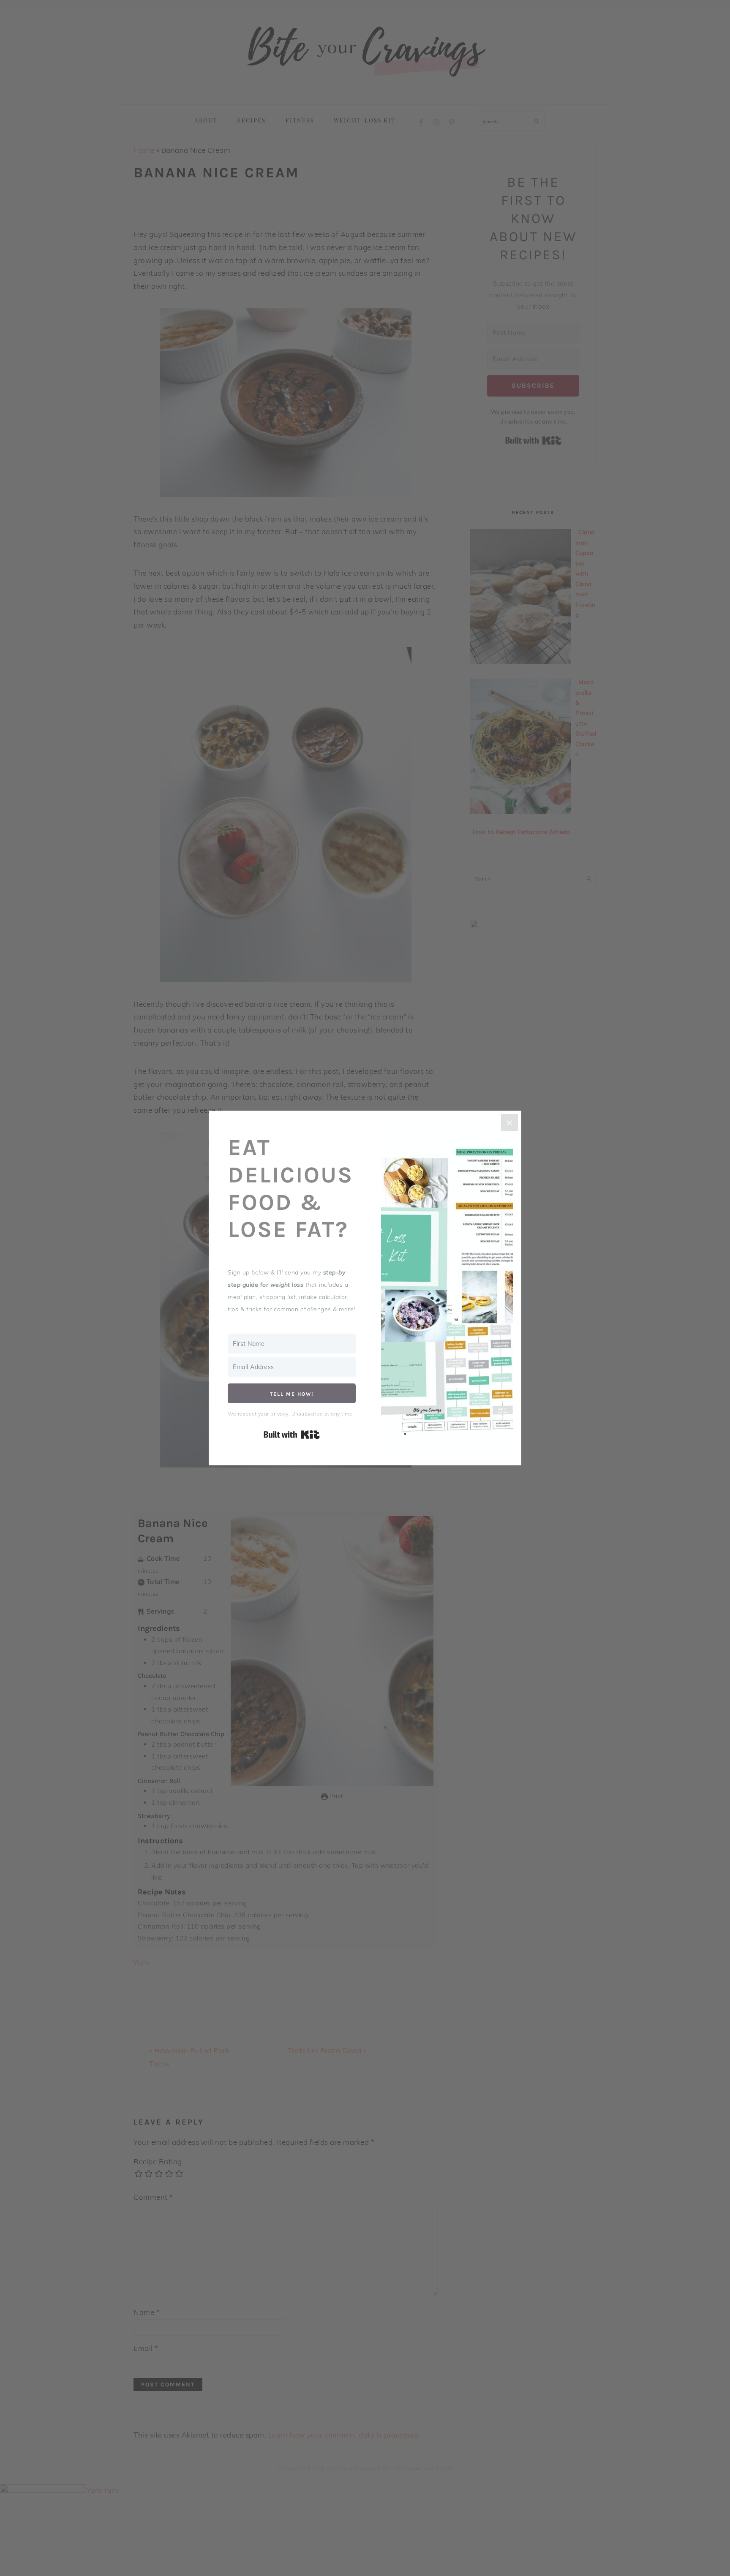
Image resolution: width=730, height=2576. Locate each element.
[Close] (509, 1122)
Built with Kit (292, 1435)
